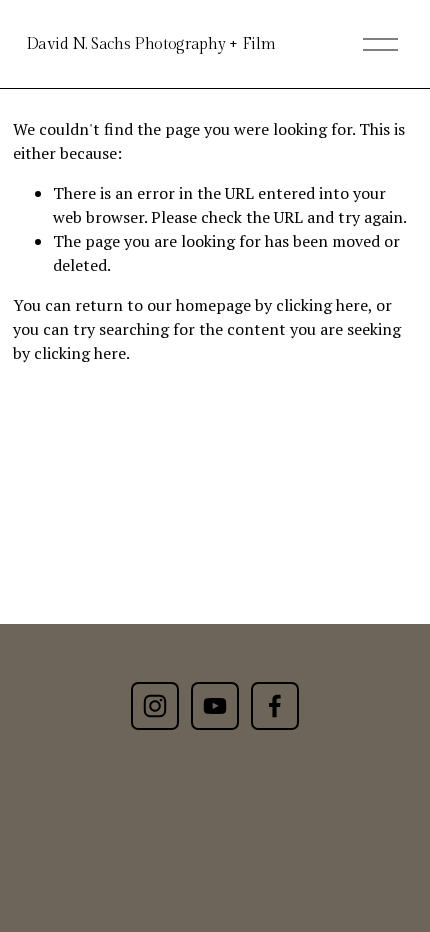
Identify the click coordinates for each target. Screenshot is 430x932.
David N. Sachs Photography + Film (150, 44)
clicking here (322, 305)
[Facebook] (275, 706)
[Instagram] (155, 706)
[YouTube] (215, 706)
